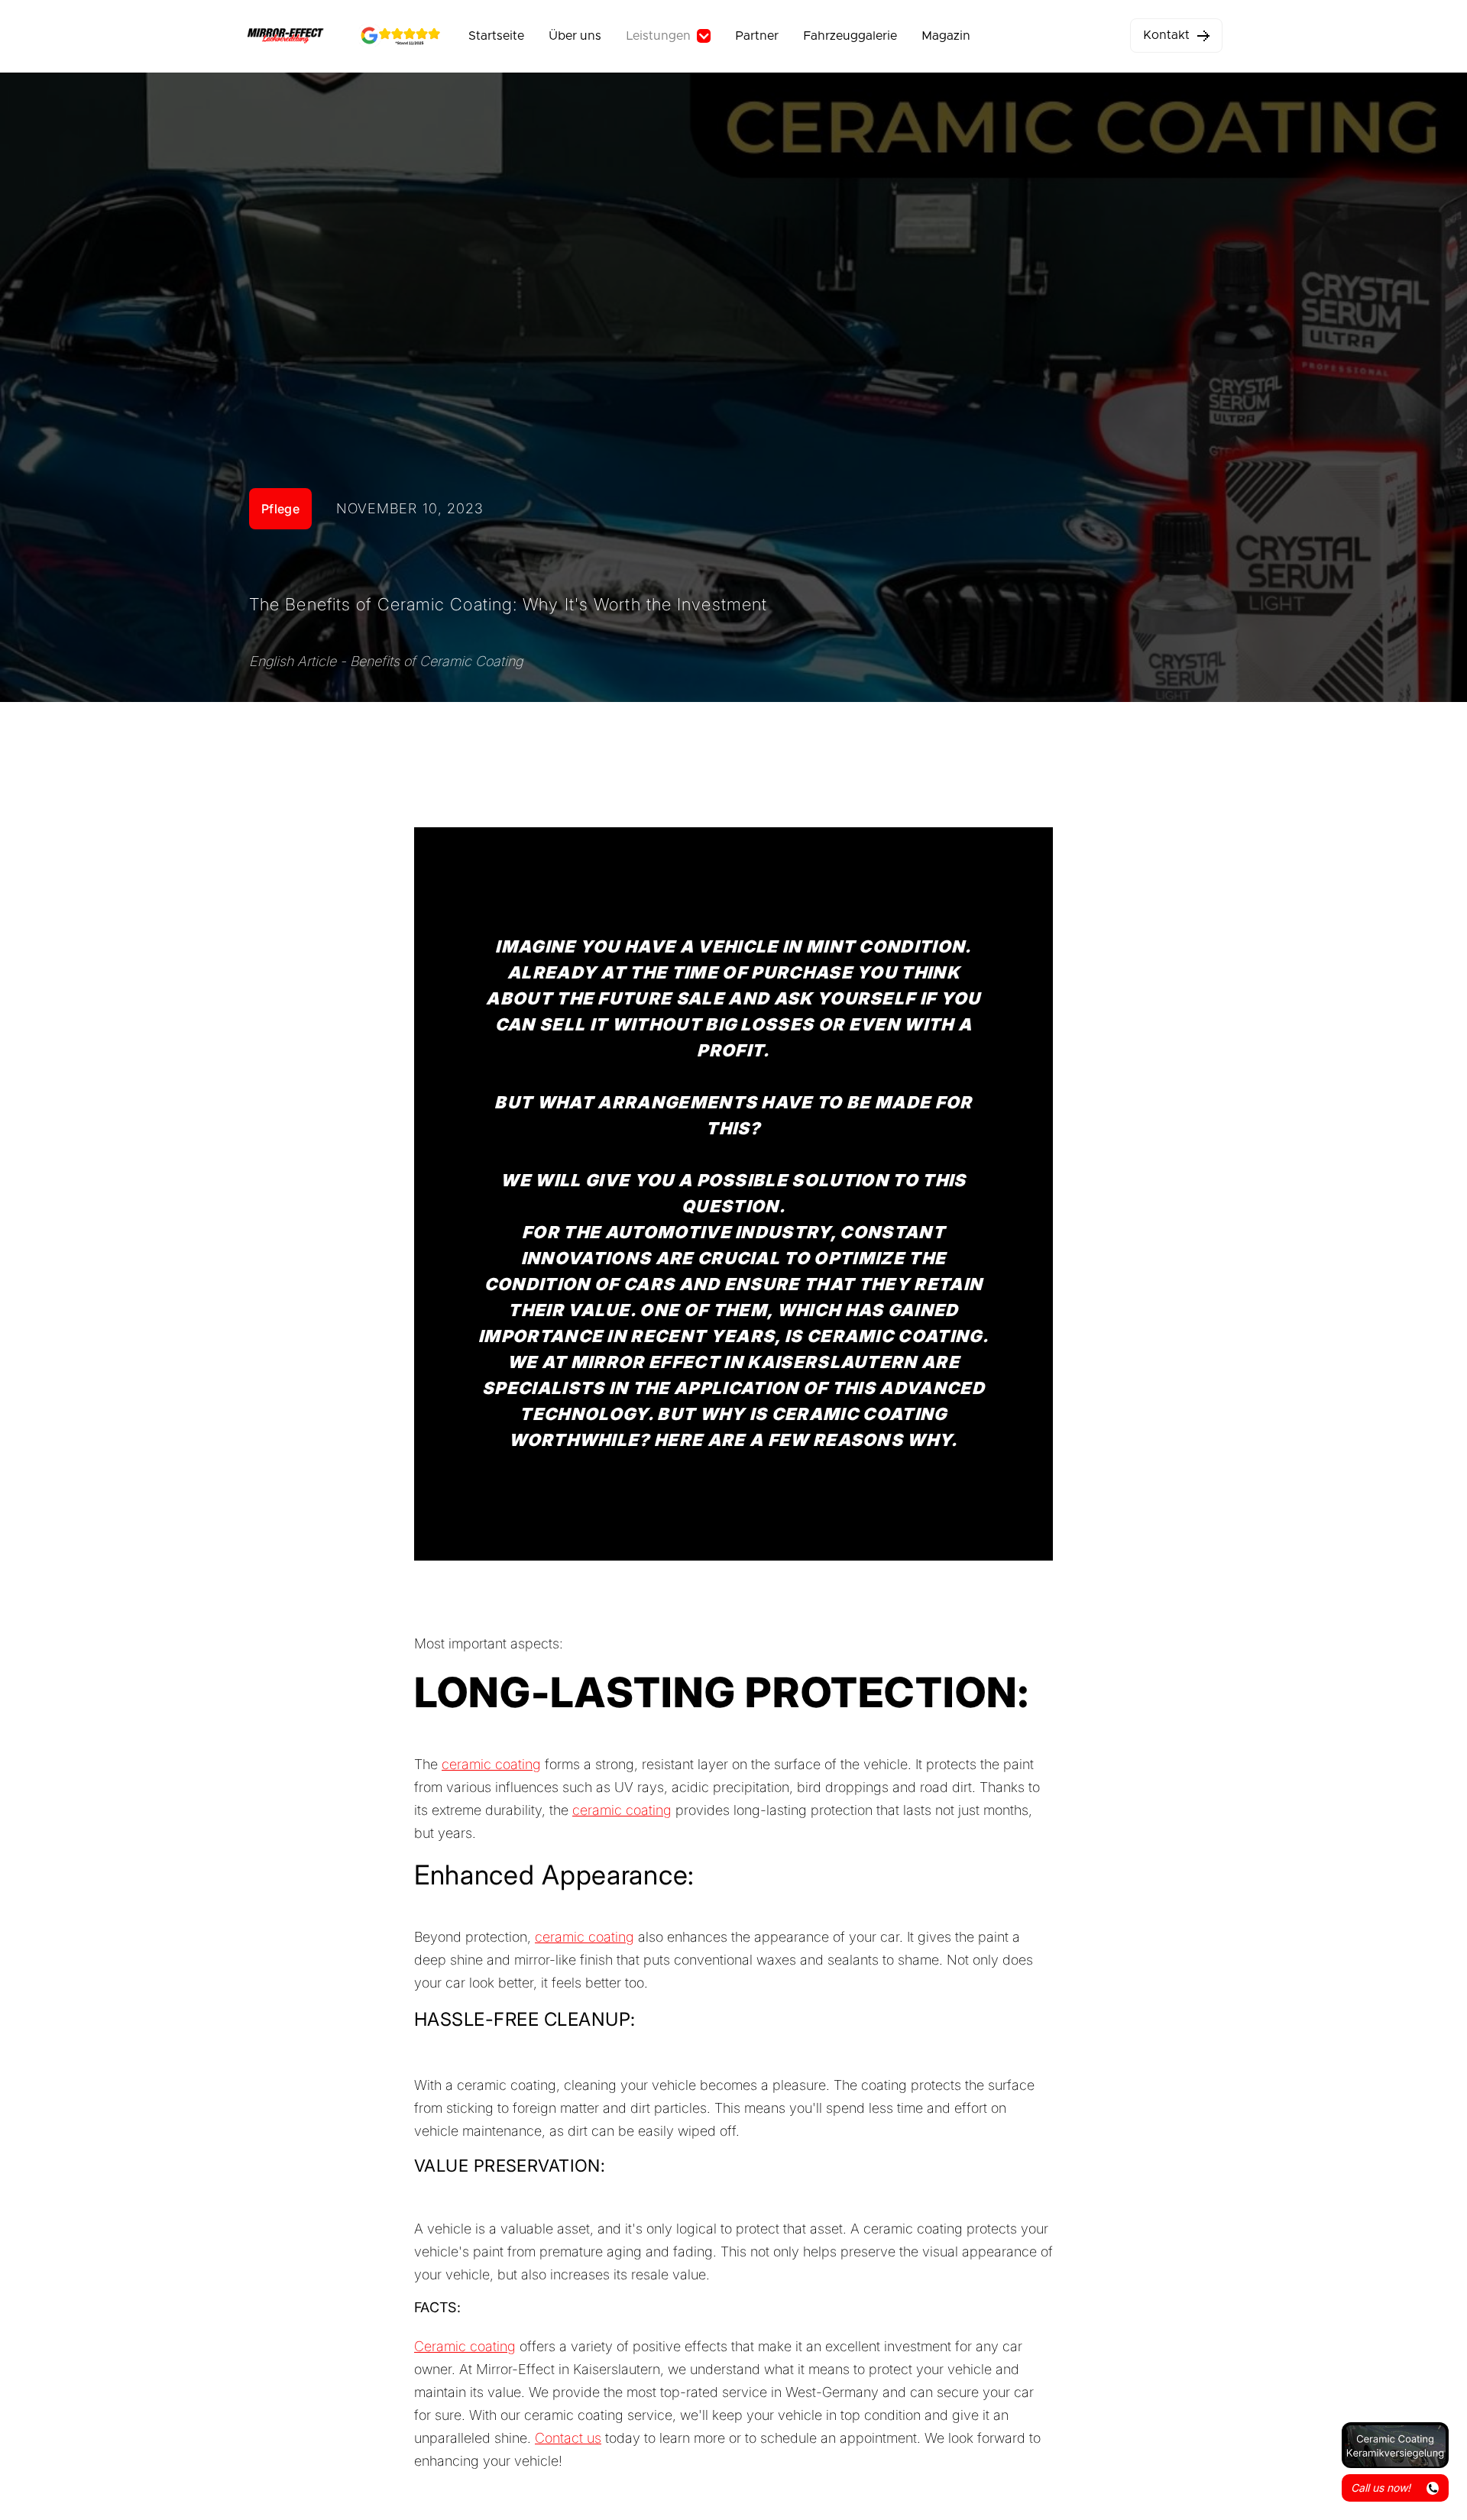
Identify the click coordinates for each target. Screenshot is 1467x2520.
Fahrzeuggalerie (850, 36)
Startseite (496, 36)
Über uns (575, 36)
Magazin (946, 36)
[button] (668, 36)
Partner (757, 36)
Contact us (568, 2438)
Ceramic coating (465, 2346)
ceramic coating (491, 1764)
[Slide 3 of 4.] (1395, 2445)
